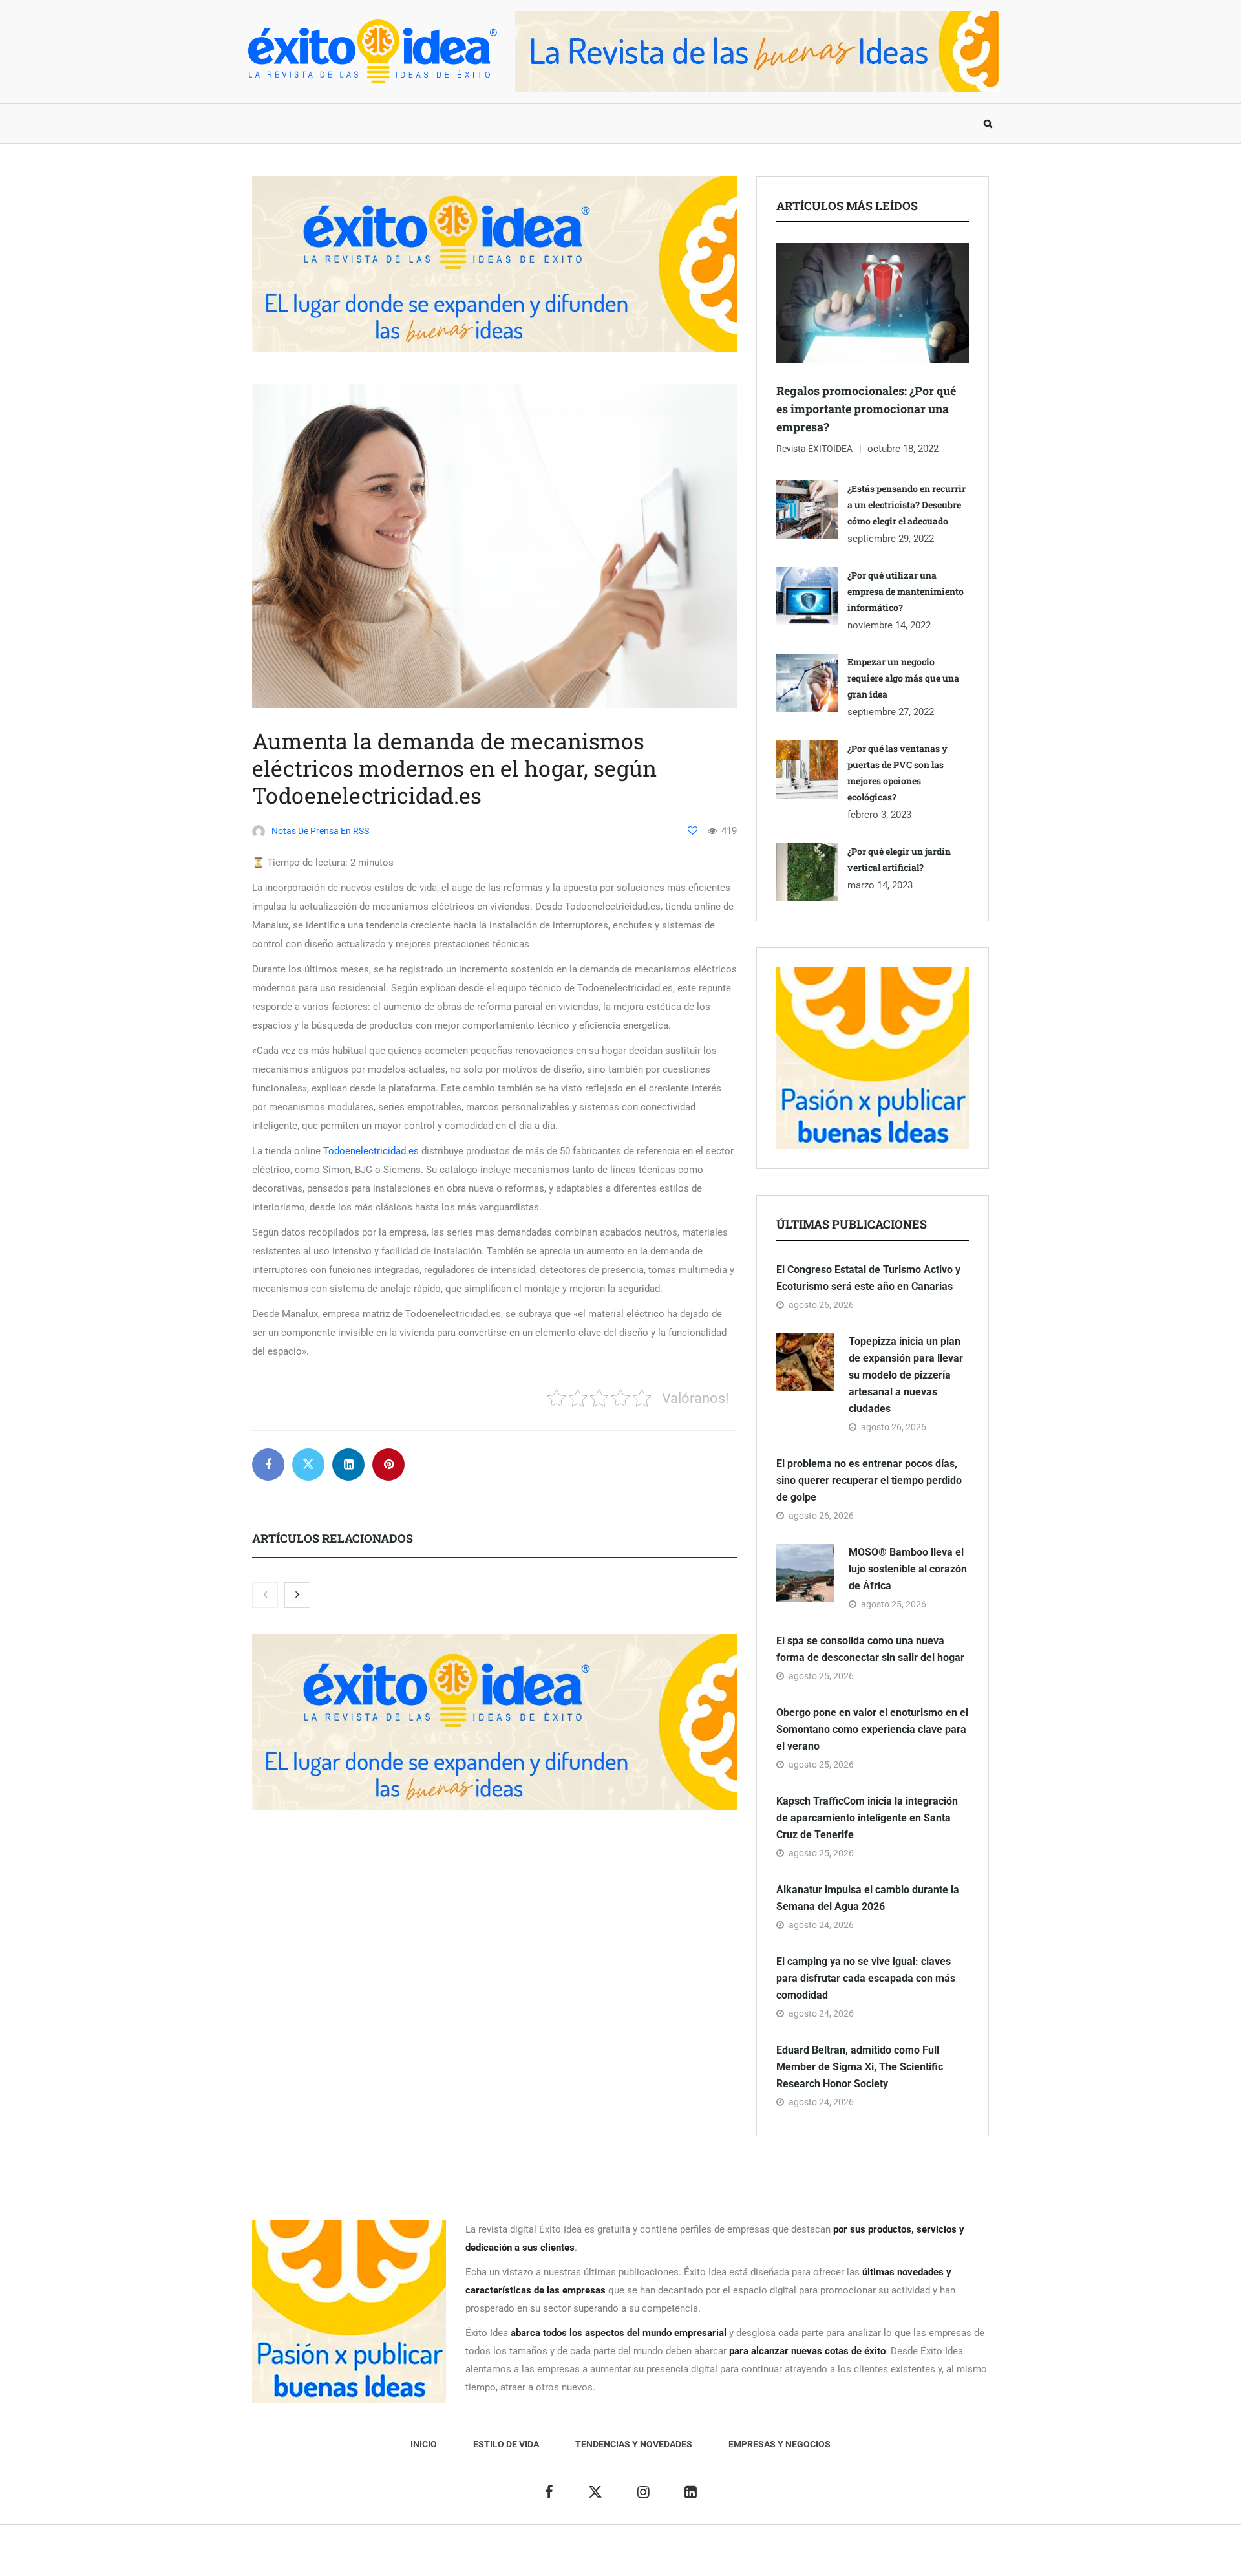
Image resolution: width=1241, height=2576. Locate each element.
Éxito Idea (541, 2557)
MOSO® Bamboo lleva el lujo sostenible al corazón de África (908, 1569)
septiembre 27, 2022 (891, 712)
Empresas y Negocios (597, 123)
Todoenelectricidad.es (371, 1151)
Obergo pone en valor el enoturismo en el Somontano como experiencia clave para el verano (872, 1729)
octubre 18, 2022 (903, 449)
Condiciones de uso (856, 2557)
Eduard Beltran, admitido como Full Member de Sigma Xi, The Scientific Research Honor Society (860, 2067)
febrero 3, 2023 (879, 815)
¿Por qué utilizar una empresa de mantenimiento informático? (906, 591)
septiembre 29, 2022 (891, 539)
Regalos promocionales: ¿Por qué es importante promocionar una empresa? (866, 409)
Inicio (268, 123)
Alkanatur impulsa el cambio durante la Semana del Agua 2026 (868, 1898)
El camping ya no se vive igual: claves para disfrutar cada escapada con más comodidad (866, 1978)
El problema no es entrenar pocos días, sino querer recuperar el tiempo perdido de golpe (869, 1480)
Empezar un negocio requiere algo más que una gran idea (903, 678)
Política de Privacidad (671, 2557)
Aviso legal (593, 2557)
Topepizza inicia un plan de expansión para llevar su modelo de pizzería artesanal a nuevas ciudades (906, 1375)
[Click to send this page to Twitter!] (308, 1465)
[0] (693, 831)
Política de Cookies (766, 2557)
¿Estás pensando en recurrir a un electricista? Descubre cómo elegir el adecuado (907, 505)
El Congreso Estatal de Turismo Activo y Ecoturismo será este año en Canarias (868, 1278)
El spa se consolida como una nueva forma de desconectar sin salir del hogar (870, 1649)
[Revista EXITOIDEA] (372, 51)
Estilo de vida (339, 123)
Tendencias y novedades (458, 123)
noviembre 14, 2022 (889, 625)
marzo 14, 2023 (880, 885)
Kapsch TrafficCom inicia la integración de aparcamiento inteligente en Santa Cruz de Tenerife (867, 1818)
